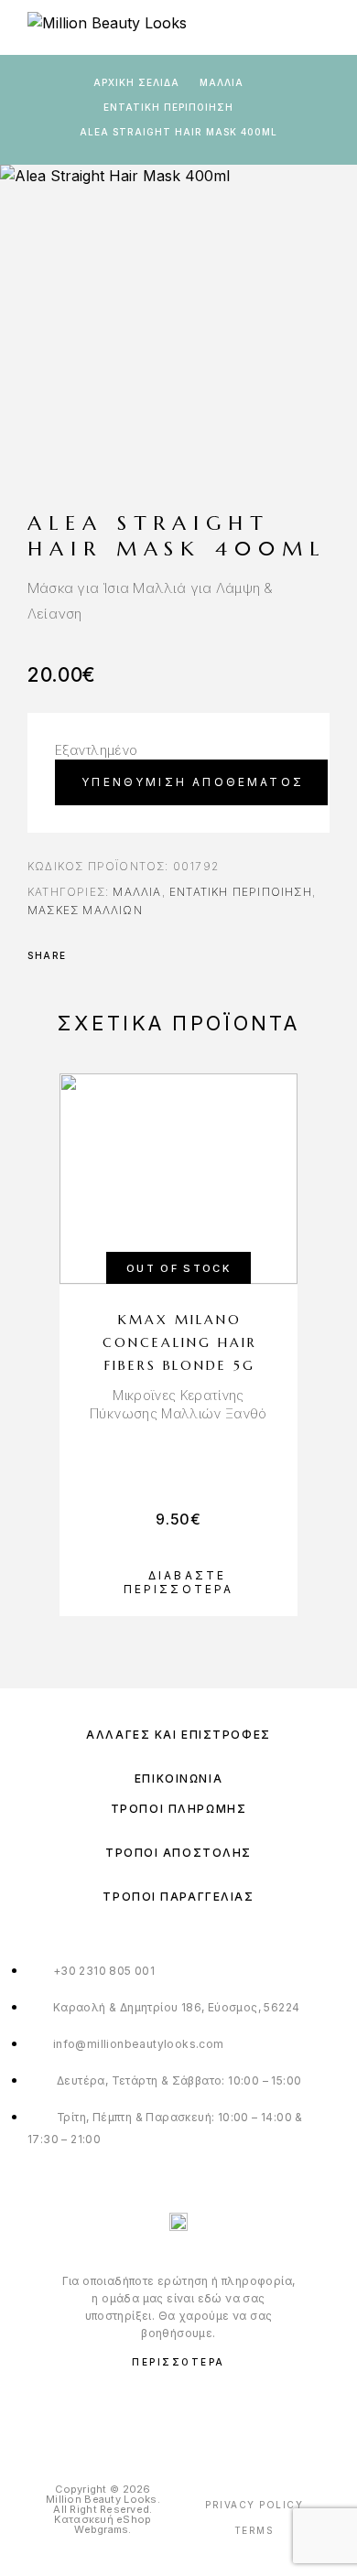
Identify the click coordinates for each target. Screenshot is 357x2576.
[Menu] (320, 27)
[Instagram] (179, 2409)
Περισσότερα (178, 2362)
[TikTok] (216, 2409)
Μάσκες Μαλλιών (85, 910)
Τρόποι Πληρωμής (178, 1809)
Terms (254, 2530)
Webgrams (101, 2529)
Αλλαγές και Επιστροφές (178, 1735)
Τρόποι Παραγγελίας (178, 1897)
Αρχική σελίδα (136, 82)
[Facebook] (141, 2409)
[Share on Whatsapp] (157, 955)
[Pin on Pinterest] (134, 955)
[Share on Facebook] (86, 955)
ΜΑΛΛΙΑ (222, 82)
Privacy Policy (254, 2505)
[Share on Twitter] (110, 955)
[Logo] (107, 27)
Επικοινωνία (178, 1778)
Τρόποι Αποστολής (178, 1853)
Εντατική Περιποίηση (168, 107)
